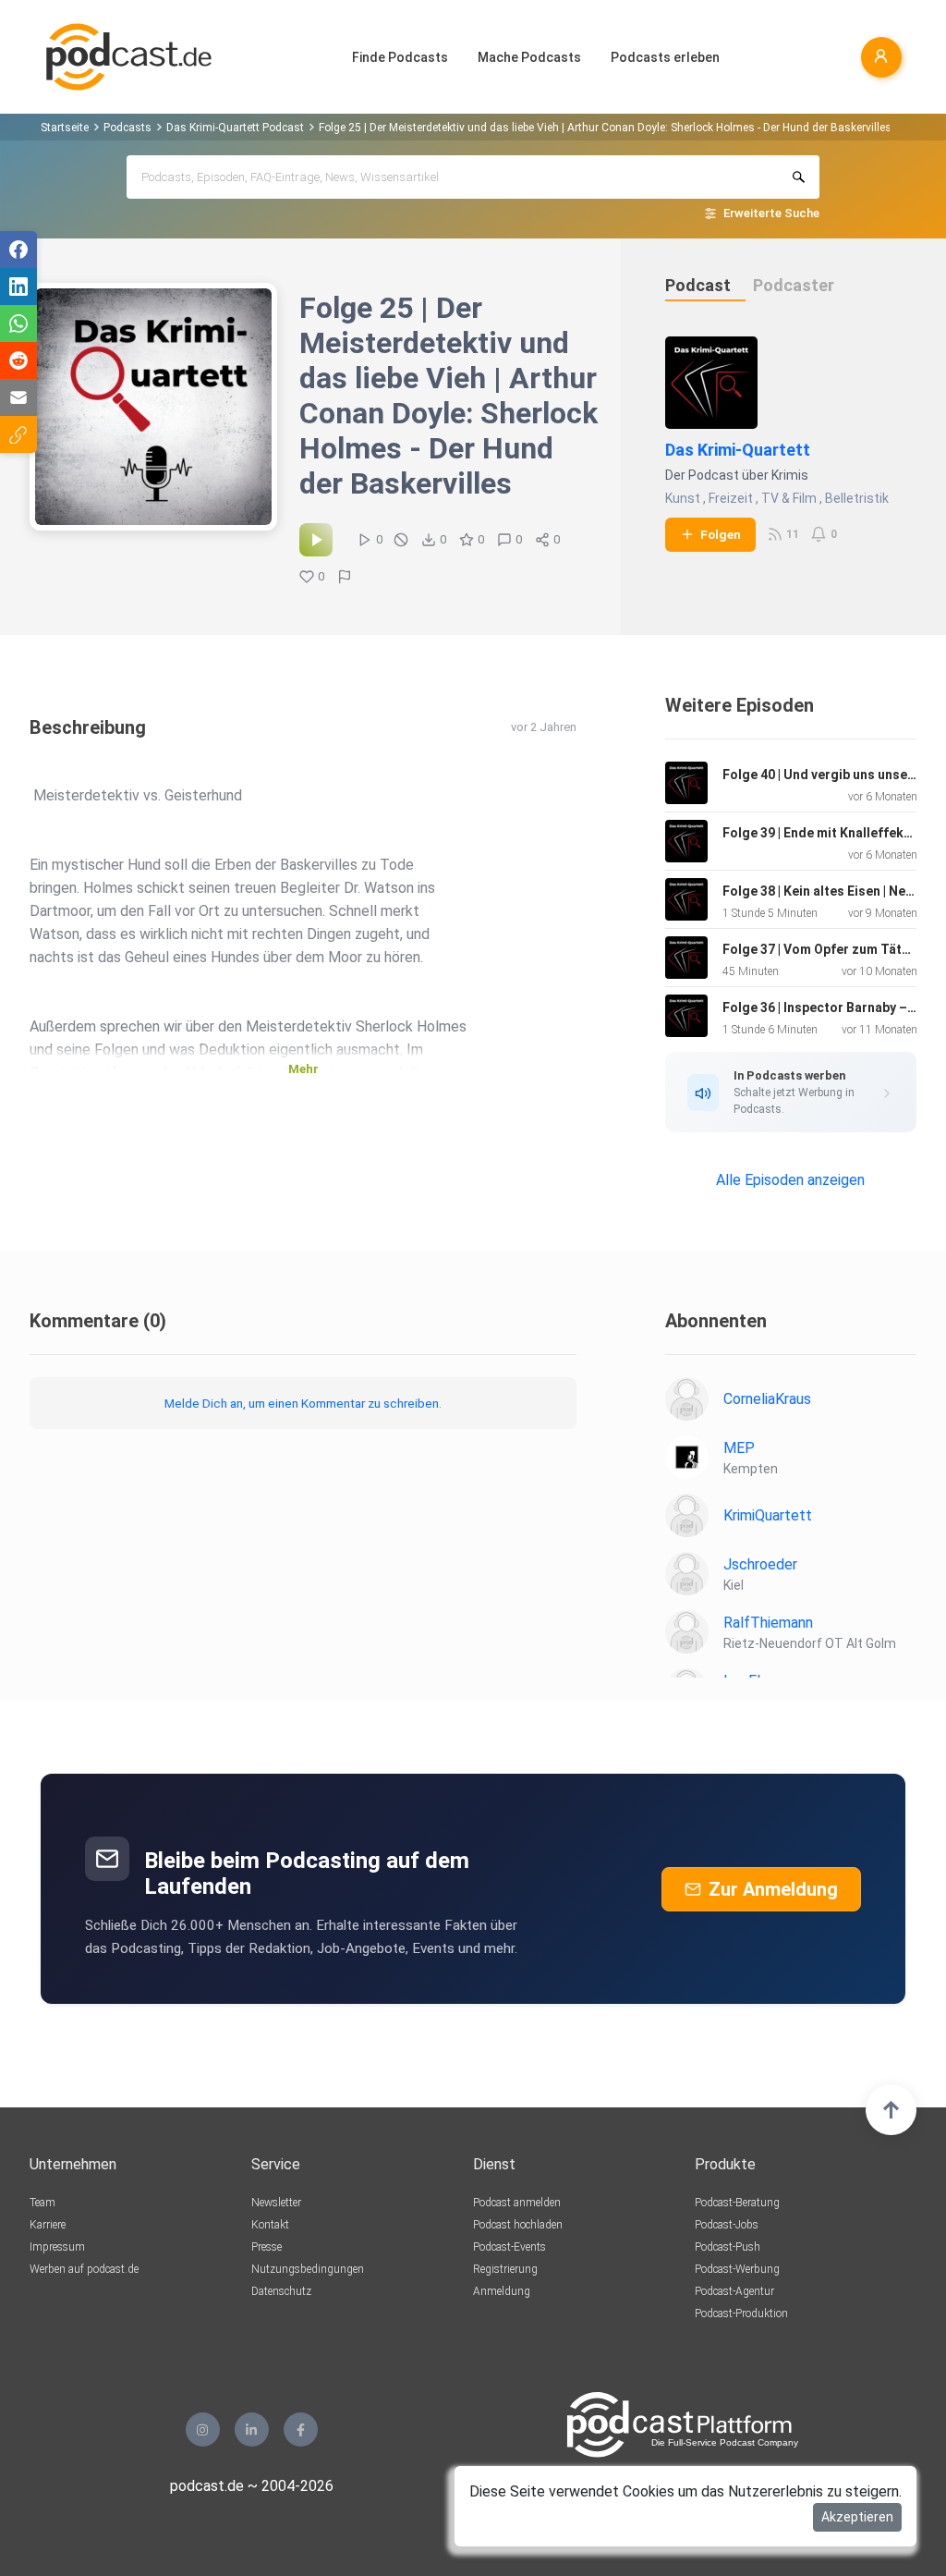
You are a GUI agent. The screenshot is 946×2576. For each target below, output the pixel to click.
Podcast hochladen (518, 2225)
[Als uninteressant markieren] (401, 540)
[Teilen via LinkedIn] (18, 287)
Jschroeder (760, 1564)
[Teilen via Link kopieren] (18, 434)
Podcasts (127, 128)
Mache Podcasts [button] (529, 57)
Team (42, 2203)
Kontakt (270, 2225)
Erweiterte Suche (771, 213)
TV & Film (789, 498)
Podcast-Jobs (727, 2225)
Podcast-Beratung (737, 2203)
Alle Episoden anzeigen (790, 1180)
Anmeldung (502, 2291)
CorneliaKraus (767, 1399)
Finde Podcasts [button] (400, 57)
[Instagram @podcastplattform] (203, 2429)
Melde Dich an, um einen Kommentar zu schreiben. (303, 1403)
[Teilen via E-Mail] (18, 397)
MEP (739, 1448)
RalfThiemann (768, 1623)
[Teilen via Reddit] (18, 360)
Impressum (57, 2247)
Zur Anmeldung (773, 1889)
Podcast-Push (728, 2247)
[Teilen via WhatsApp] (18, 324)
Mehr (303, 1069)
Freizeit (731, 498)
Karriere (48, 2225)
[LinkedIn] (252, 2429)
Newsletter (276, 2203)
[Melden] (345, 577)
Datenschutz (281, 2291)
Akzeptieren (857, 2517)
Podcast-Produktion (741, 2314)
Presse (267, 2247)
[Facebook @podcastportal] (301, 2429)
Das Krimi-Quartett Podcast (235, 128)
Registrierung (505, 2269)
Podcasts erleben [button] (665, 57)
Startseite (65, 128)
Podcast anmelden (517, 2203)
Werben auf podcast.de (84, 2269)
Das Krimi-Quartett (738, 450)
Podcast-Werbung (737, 2269)
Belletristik (857, 498)
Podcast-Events (509, 2247)
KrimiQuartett (768, 1515)
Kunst (683, 498)
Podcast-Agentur (734, 2291)
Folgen (721, 534)
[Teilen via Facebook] (18, 250)
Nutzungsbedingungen (308, 2269)
